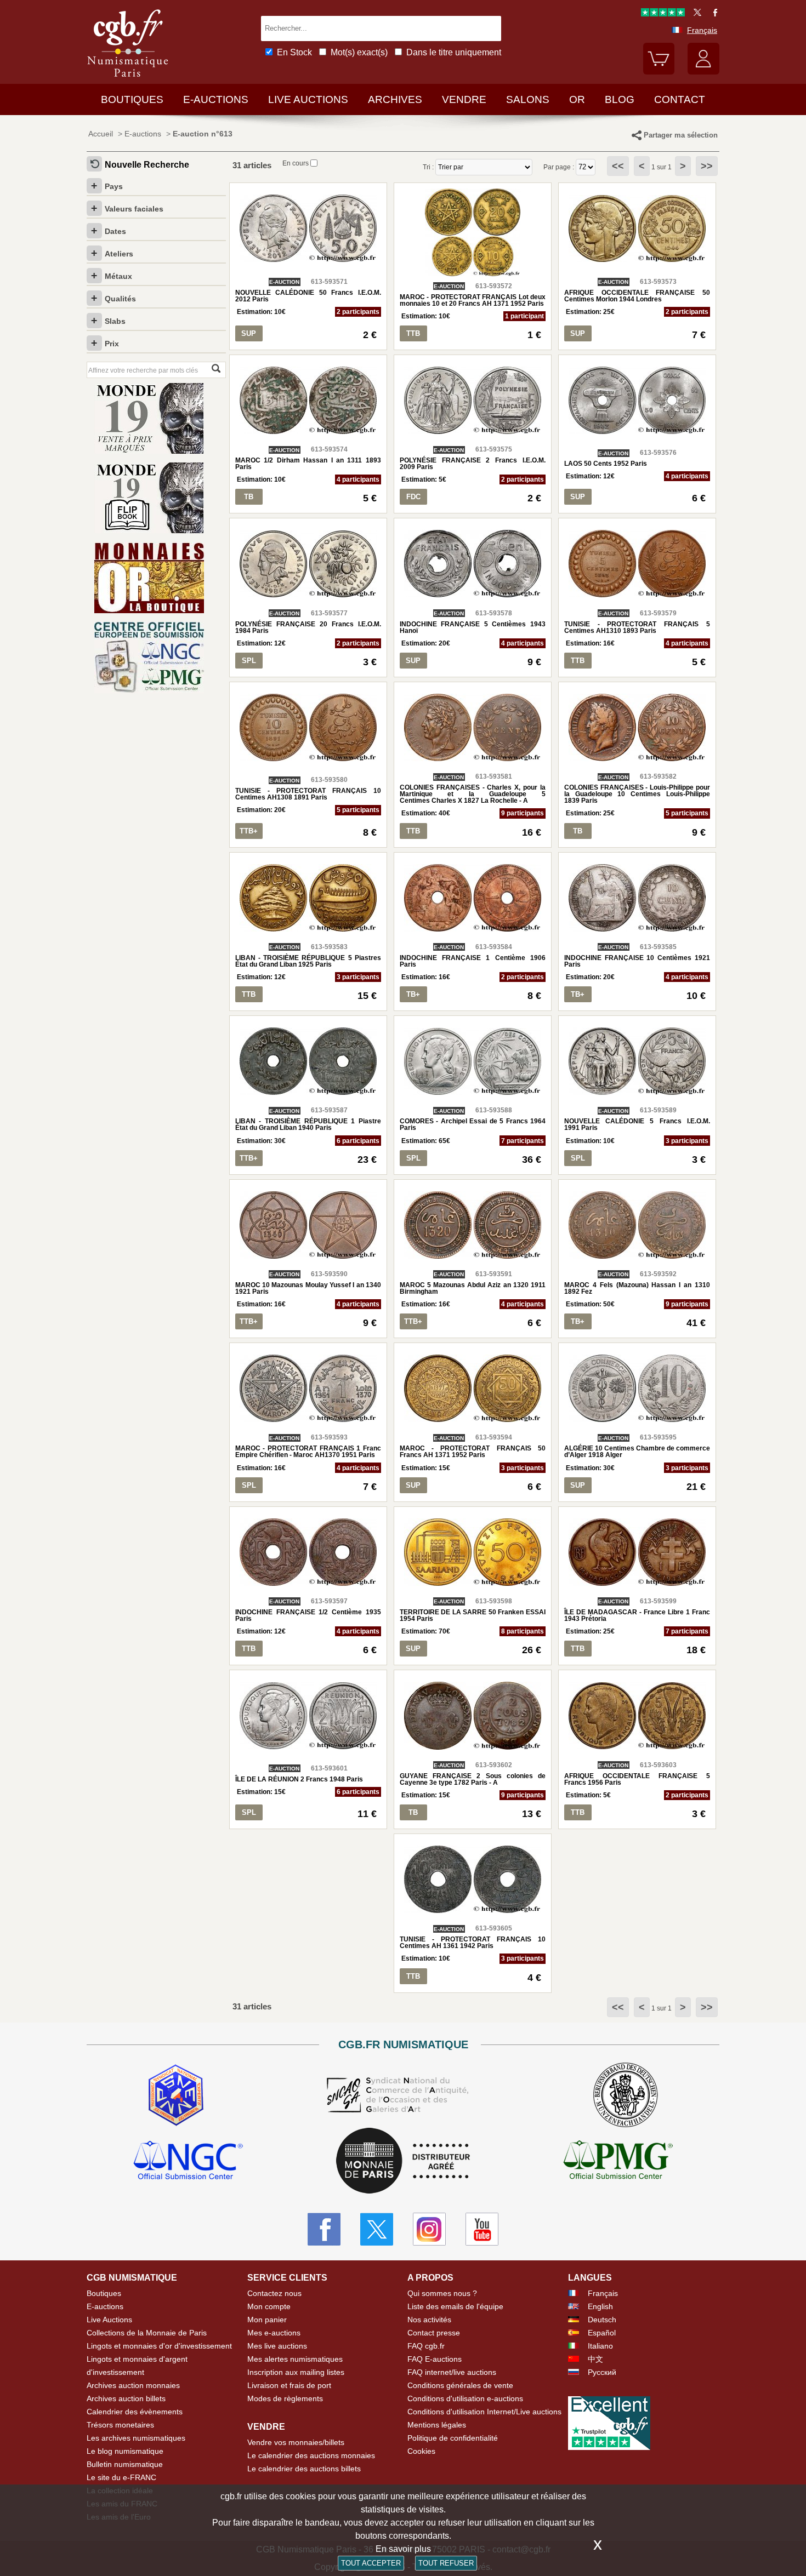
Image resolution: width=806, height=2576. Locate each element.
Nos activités (429, 2320)
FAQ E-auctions (435, 2359)
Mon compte (269, 2306)
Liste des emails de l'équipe (455, 2306)
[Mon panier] (659, 72)
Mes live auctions (277, 2346)
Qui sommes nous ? (442, 2293)
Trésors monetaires (120, 2425)
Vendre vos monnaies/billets (296, 2442)
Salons (528, 99)
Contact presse (434, 2333)
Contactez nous (274, 2293)
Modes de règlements (285, 2398)
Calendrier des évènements (135, 2412)
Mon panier (267, 2320)
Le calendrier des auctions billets (304, 2469)
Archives (395, 99)
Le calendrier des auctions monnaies (311, 2455)
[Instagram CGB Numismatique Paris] (429, 2229)
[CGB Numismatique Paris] (128, 79)
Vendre (464, 99)
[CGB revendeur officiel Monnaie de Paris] (403, 2161)
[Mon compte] (703, 72)
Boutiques (132, 99)
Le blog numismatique (125, 2451)
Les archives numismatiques (136, 2438)
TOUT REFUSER (446, 2563)
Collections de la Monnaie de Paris (147, 2333)
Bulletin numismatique (125, 2464)
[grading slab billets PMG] (618, 2162)
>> (707, 166)
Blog (620, 99)
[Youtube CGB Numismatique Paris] (482, 2229)
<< (618, 166)
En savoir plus (403, 2549)
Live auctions (308, 99)
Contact (680, 99)
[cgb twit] (695, 14)
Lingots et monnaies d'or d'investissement (159, 2346)
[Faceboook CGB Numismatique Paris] (324, 2229)
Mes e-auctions (274, 2333)
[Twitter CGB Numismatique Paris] (377, 2229)
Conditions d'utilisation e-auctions (465, 2398)
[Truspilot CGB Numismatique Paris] (663, 14)
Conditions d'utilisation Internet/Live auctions (484, 2412)
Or (577, 99)
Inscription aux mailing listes (296, 2372)
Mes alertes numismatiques (295, 2359)
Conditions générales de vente (460, 2385)
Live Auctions (109, 2320)
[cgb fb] (713, 14)
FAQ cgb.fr (426, 2346)
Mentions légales (437, 2425)
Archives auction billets (126, 2398)
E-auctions (216, 99)
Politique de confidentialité (453, 2438)
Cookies (421, 2451)
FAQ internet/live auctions (452, 2372)
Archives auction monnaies (133, 2385)
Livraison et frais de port (289, 2385)
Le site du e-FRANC (121, 2477)
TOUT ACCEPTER (371, 2563)
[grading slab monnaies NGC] (188, 2162)
